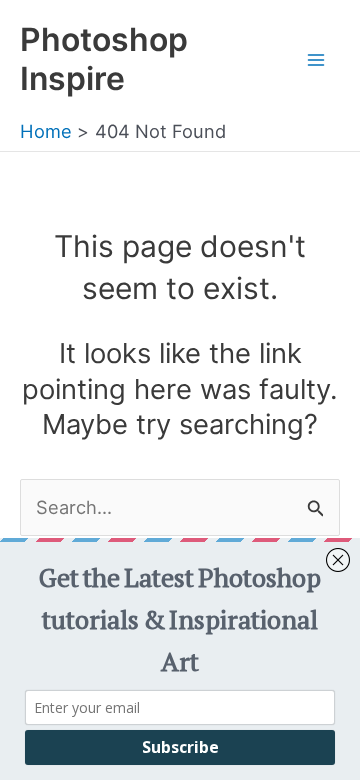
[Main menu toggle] (316, 59)
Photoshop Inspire (104, 58)
